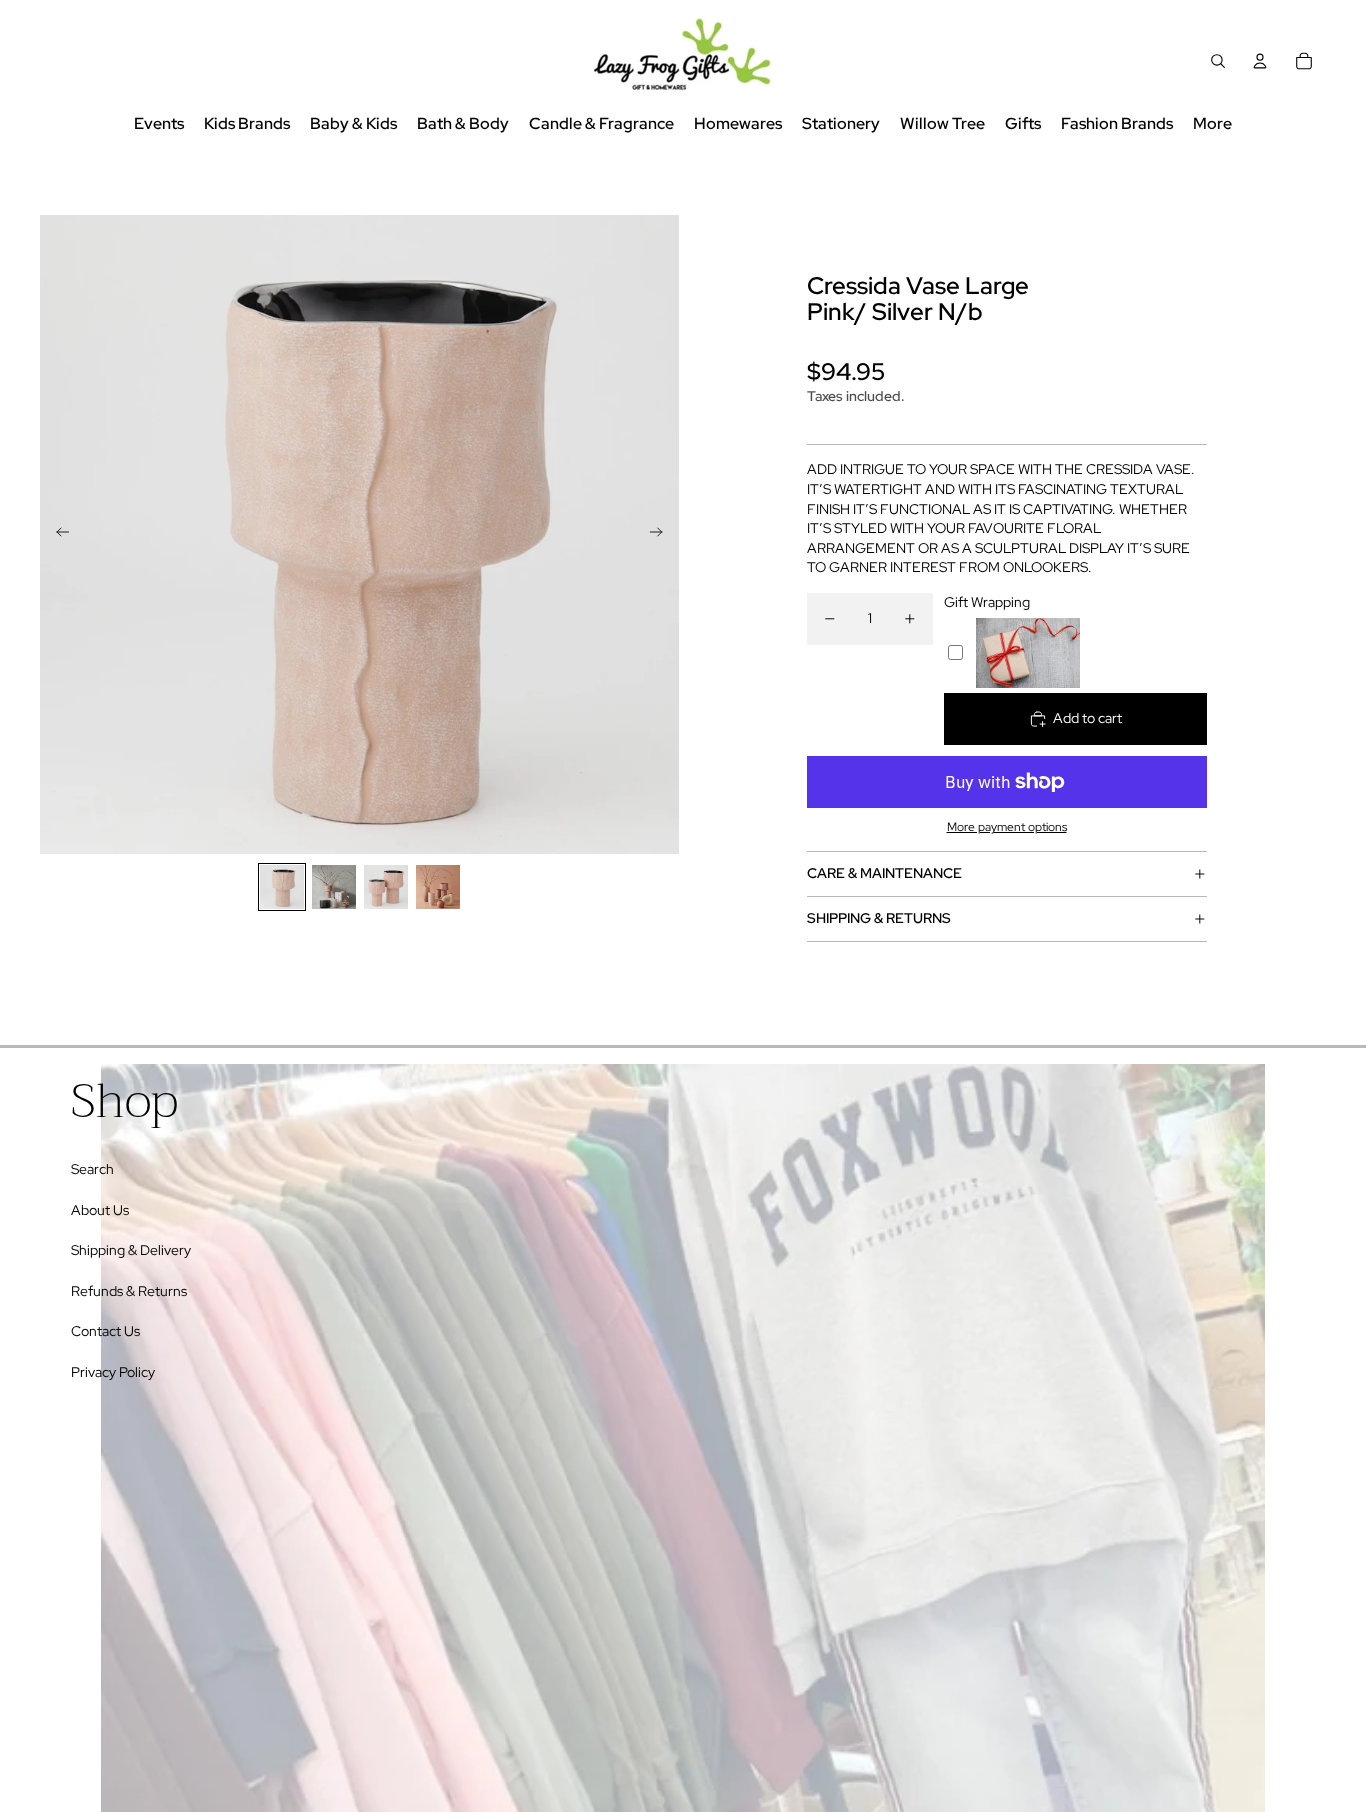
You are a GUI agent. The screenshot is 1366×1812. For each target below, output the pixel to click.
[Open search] (1218, 61)
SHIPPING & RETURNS (879, 918)
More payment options (1007, 827)
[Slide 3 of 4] (386, 887)
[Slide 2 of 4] (334, 887)
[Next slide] (662, 534)
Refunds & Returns (129, 1291)
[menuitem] (1212, 124)
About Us (100, 1210)
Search (92, 1169)
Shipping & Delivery (131, 1250)
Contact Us (105, 1331)
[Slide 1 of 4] (282, 887)
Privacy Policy (113, 1372)
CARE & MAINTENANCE (884, 873)
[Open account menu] (1260, 61)
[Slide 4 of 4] (438, 887)
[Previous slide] (56, 534)
